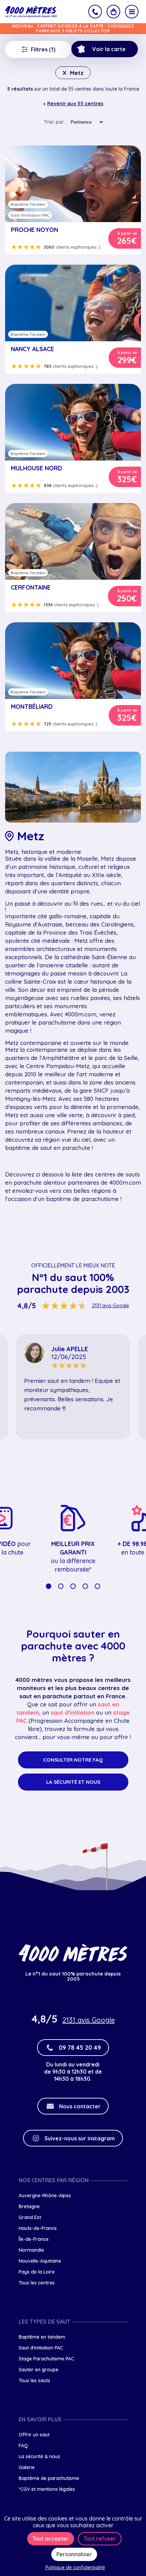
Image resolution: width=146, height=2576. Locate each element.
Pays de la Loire (37, 2272)
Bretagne (29, 2206)
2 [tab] (61, 1586)
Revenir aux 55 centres (75, 104)
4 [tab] (85, 1586)
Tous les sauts (34, 2380)
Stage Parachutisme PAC (46, 2359)
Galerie (27, 2467)
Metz (73, 73)
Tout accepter (51, 2539)
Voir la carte (109, 49)
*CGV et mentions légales (47, 2489)
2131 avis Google (111, 1306)
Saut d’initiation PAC (41, 2348)
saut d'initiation (72, 1712)
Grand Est (30, 2217)
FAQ (23, 2446)
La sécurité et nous (73, 1782)
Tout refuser (100, 2539)
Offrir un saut (34, 2435)
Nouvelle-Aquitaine (40, 2261)
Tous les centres (37, 2283)
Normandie (31, 2250)
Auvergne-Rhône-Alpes (45, 2196)
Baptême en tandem (42, 2337)
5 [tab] (97, 1586)
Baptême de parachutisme (49, 2478)
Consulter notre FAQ (73, 1760)
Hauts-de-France (38, 2228)
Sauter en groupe (39, 2370)
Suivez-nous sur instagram (80, 2138)
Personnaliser (74, 2554)
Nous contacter (80, 2106)
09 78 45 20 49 (80, 2048)
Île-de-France (34, 2239)
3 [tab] (73, 1586)
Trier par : (55, 122)
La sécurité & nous (39, 2456)
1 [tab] (49, 1586)
